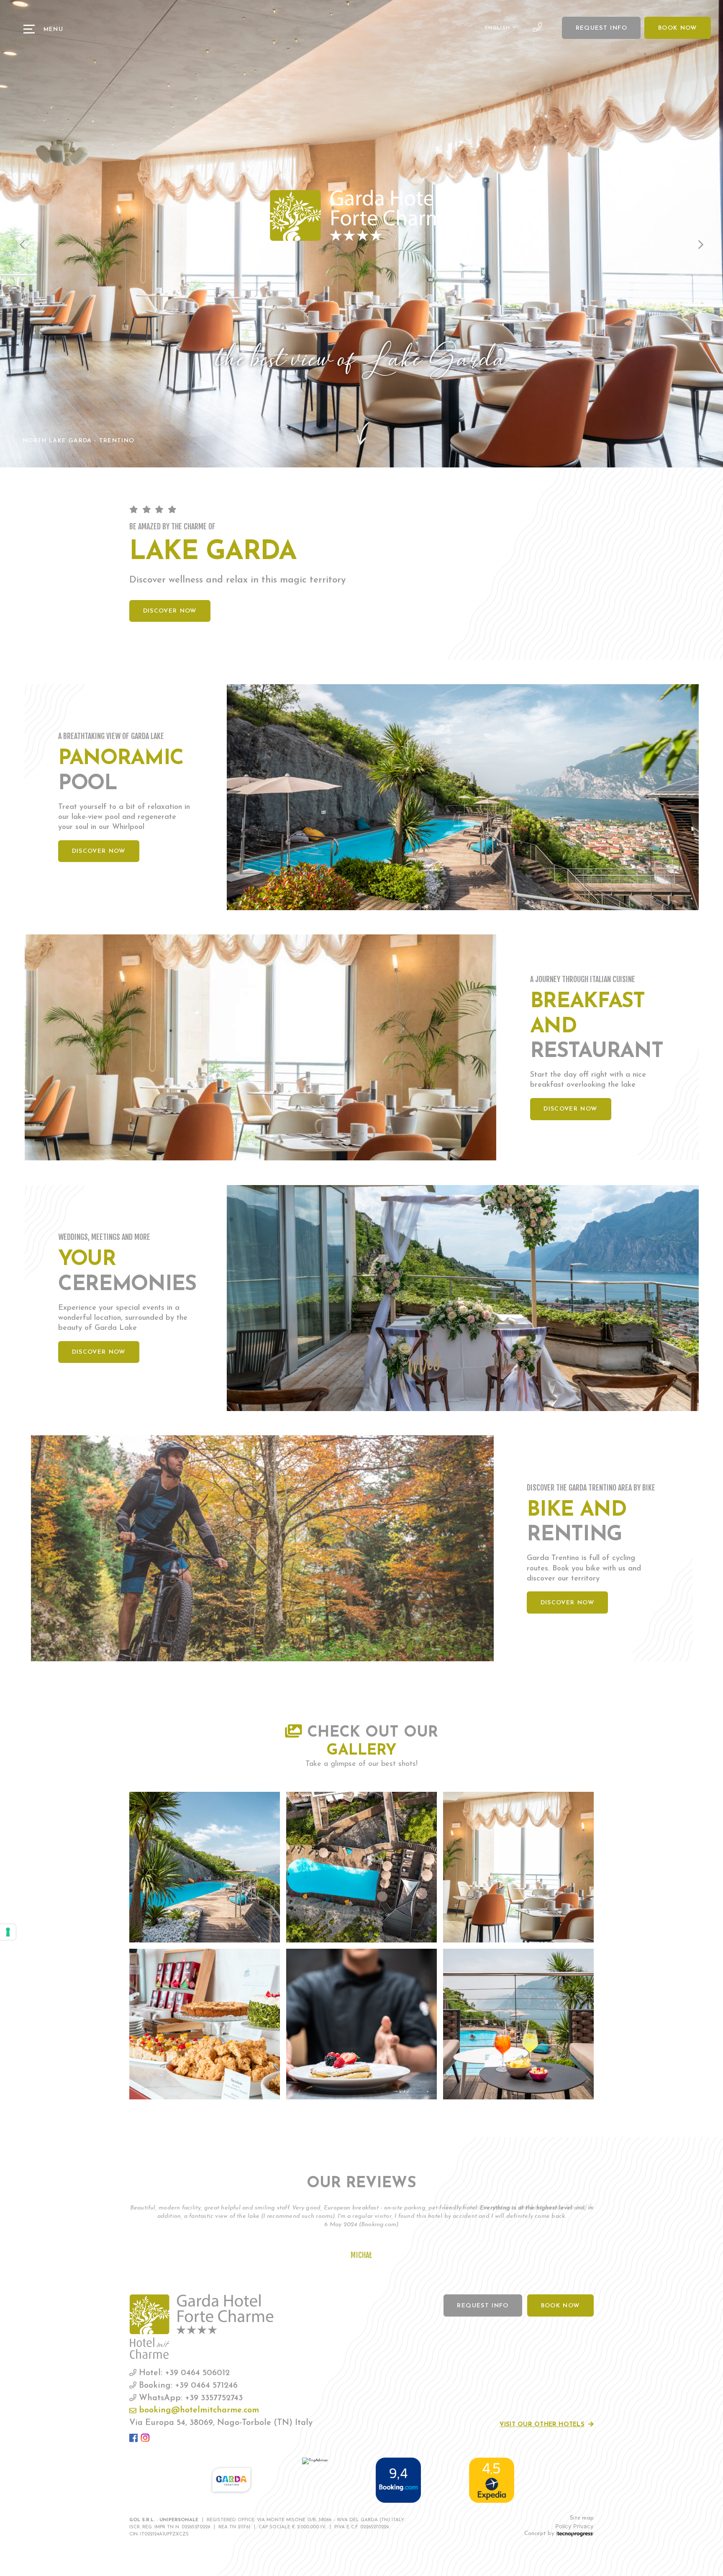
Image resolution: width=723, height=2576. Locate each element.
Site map (582, 2518)
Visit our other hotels (542, 2425)
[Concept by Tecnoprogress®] (575, 2534)
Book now (678, 28)
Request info (601, 28)
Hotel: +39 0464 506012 (183, 2373)
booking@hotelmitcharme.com (198, 2410)
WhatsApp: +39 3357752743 (190, 2398)
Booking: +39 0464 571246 (187, 2386)
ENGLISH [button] (499, 28)
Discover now (170, 611)
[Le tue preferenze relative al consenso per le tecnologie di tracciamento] (8, 1932)
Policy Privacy (574, 2526)
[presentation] (23, 245)
